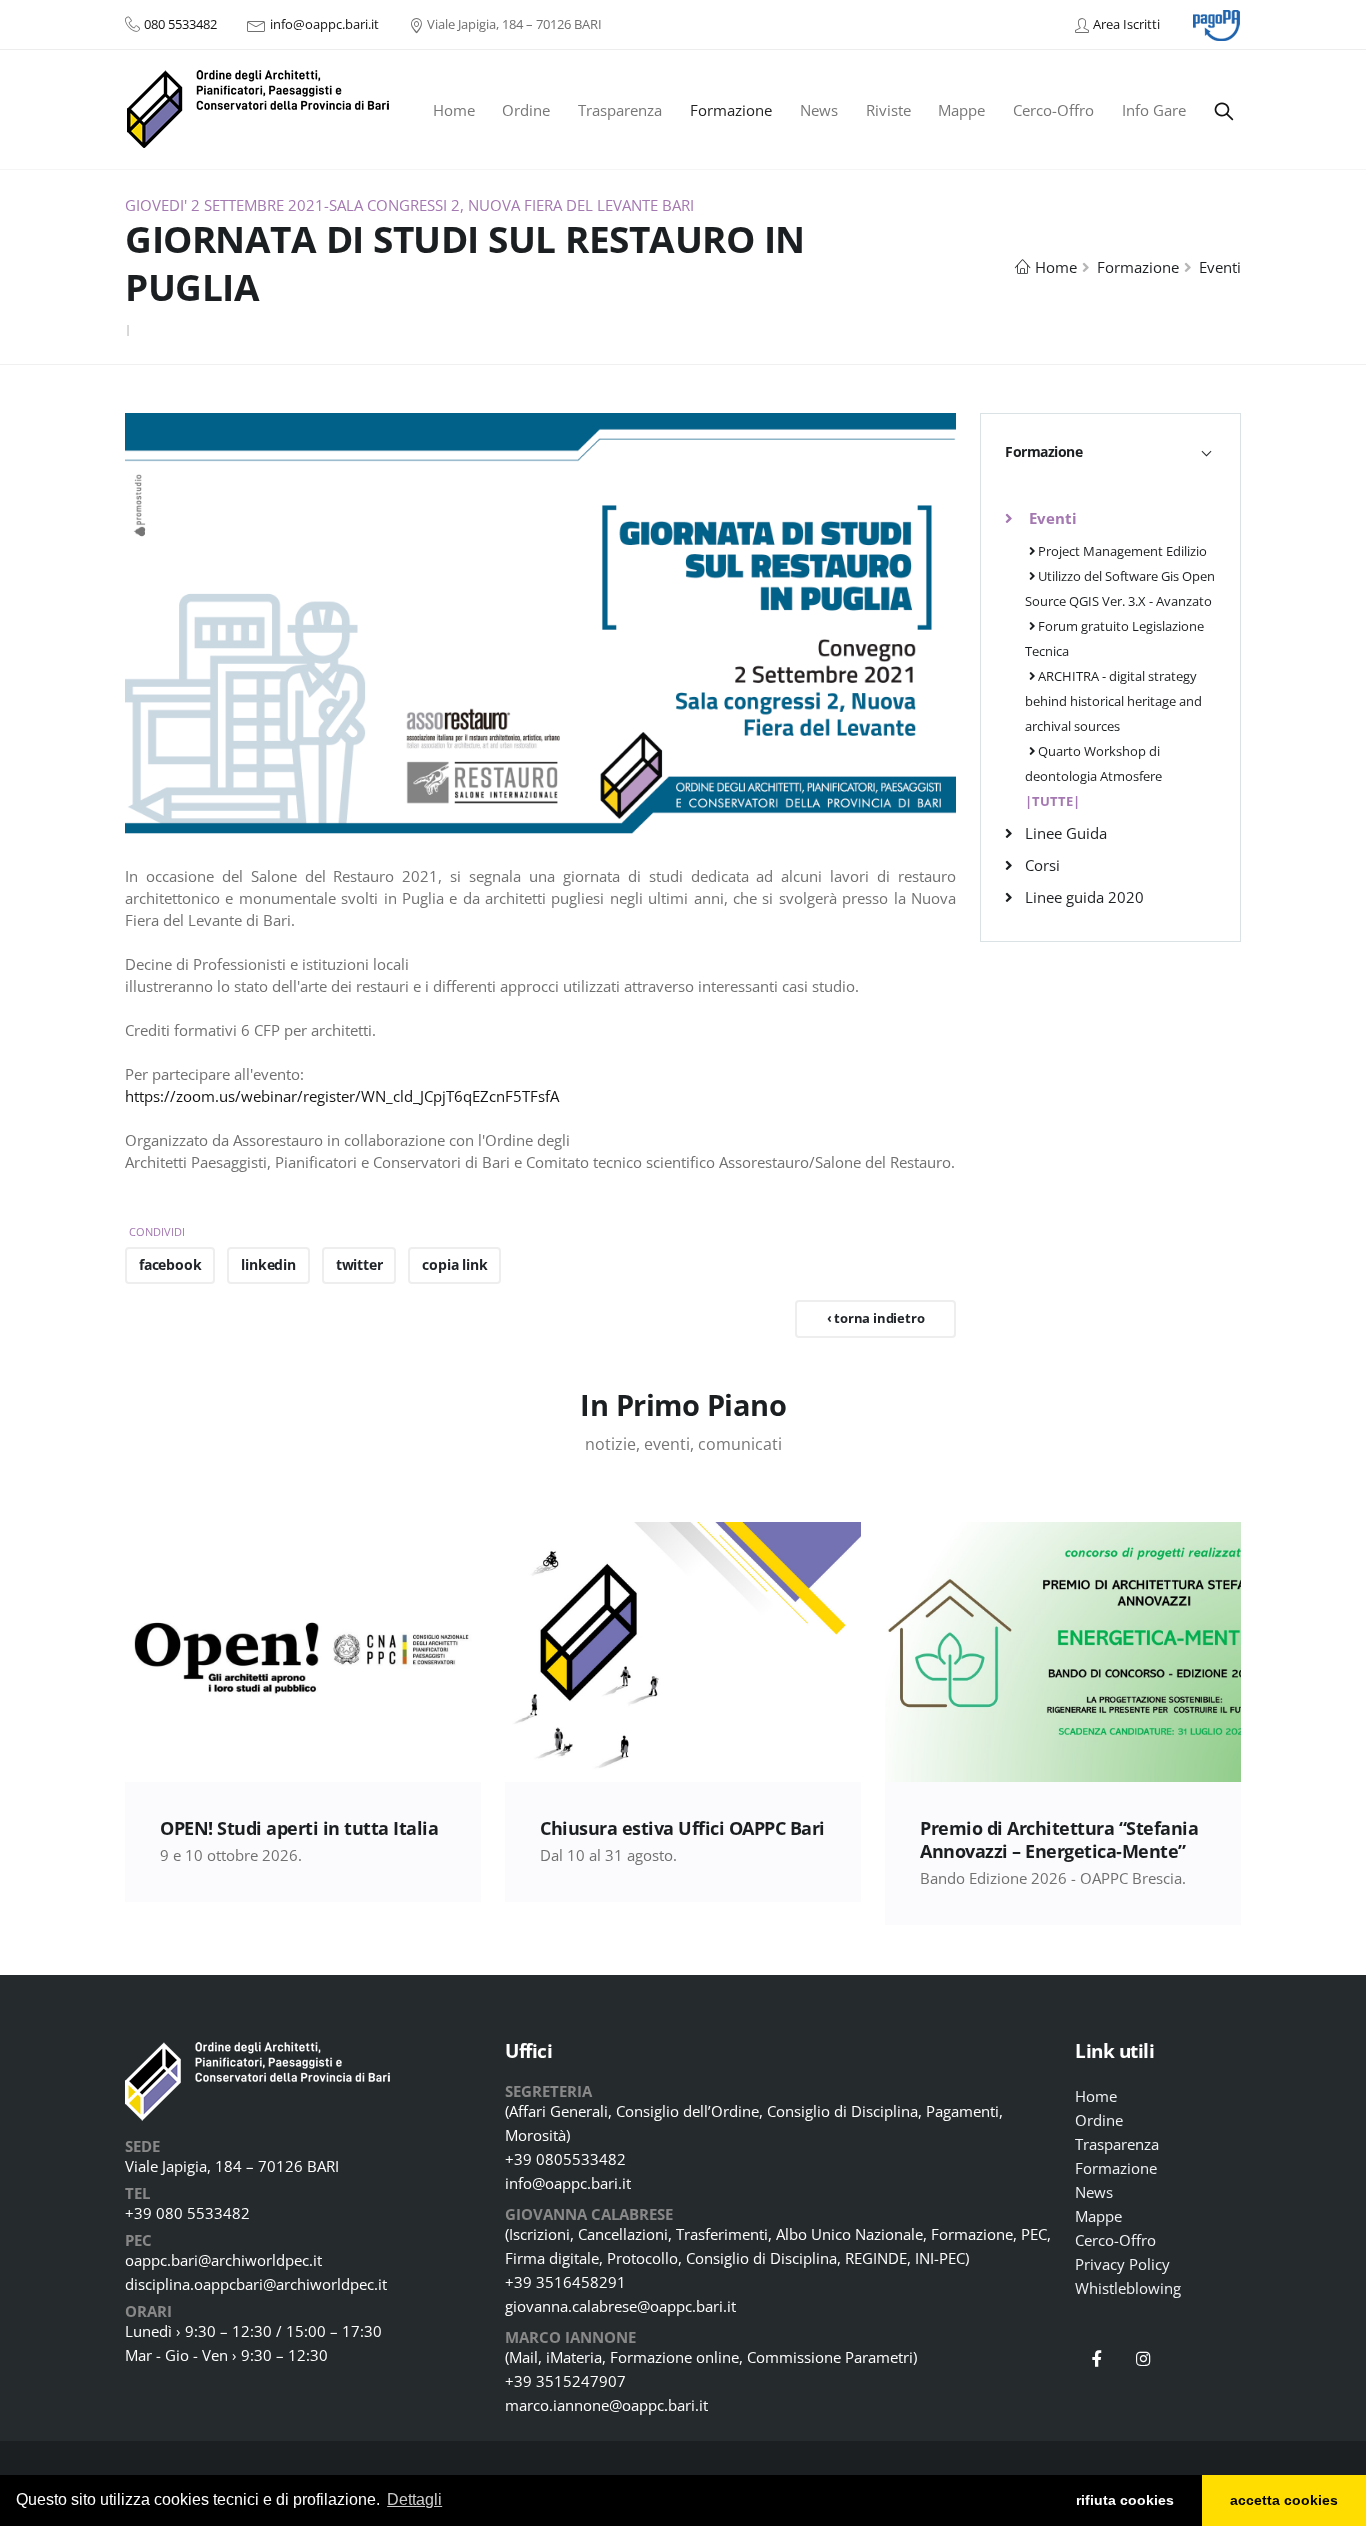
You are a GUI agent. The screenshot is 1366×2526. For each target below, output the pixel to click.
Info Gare (1154, 110)
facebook (170, 1264)
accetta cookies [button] (1284, 2500)
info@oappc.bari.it (324, 24)
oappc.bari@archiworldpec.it (223, 2260)
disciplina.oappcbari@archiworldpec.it (256, 2284)
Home (454, 110)
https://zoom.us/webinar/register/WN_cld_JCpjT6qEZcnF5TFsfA (342, 1096)
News (819, 110)
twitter (359, 1264)
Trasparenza (620, 110)
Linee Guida (1066, 833)
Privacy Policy (1122, 2264)
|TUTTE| (1052, 801)
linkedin (268, 1264)
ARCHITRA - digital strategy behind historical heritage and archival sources (1113, 701)
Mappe (961, 110)
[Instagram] (1144, 2359)
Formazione (731, 110)
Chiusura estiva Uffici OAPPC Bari (682, 1828)
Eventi (1220, 267)
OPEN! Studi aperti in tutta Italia (299, 1828)
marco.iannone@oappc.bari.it (606, 2405)
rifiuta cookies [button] (1125, 2500)
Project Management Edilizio (1121, 551)
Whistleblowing (1128, 2288)
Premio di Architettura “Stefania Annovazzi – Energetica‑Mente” (1059, 1839)
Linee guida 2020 (1084, 897)
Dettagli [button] (414, 2499)
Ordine (526, 110)
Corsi (1042, 865)
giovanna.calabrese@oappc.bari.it (620, 2306)
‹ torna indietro (876, 1318)
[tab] (1110, 451)
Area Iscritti (1126, 24)
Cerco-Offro (1053, 110)
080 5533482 (180, 24)
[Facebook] (1097, 2359)
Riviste (888, 110)
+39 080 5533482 (187, 2213)
